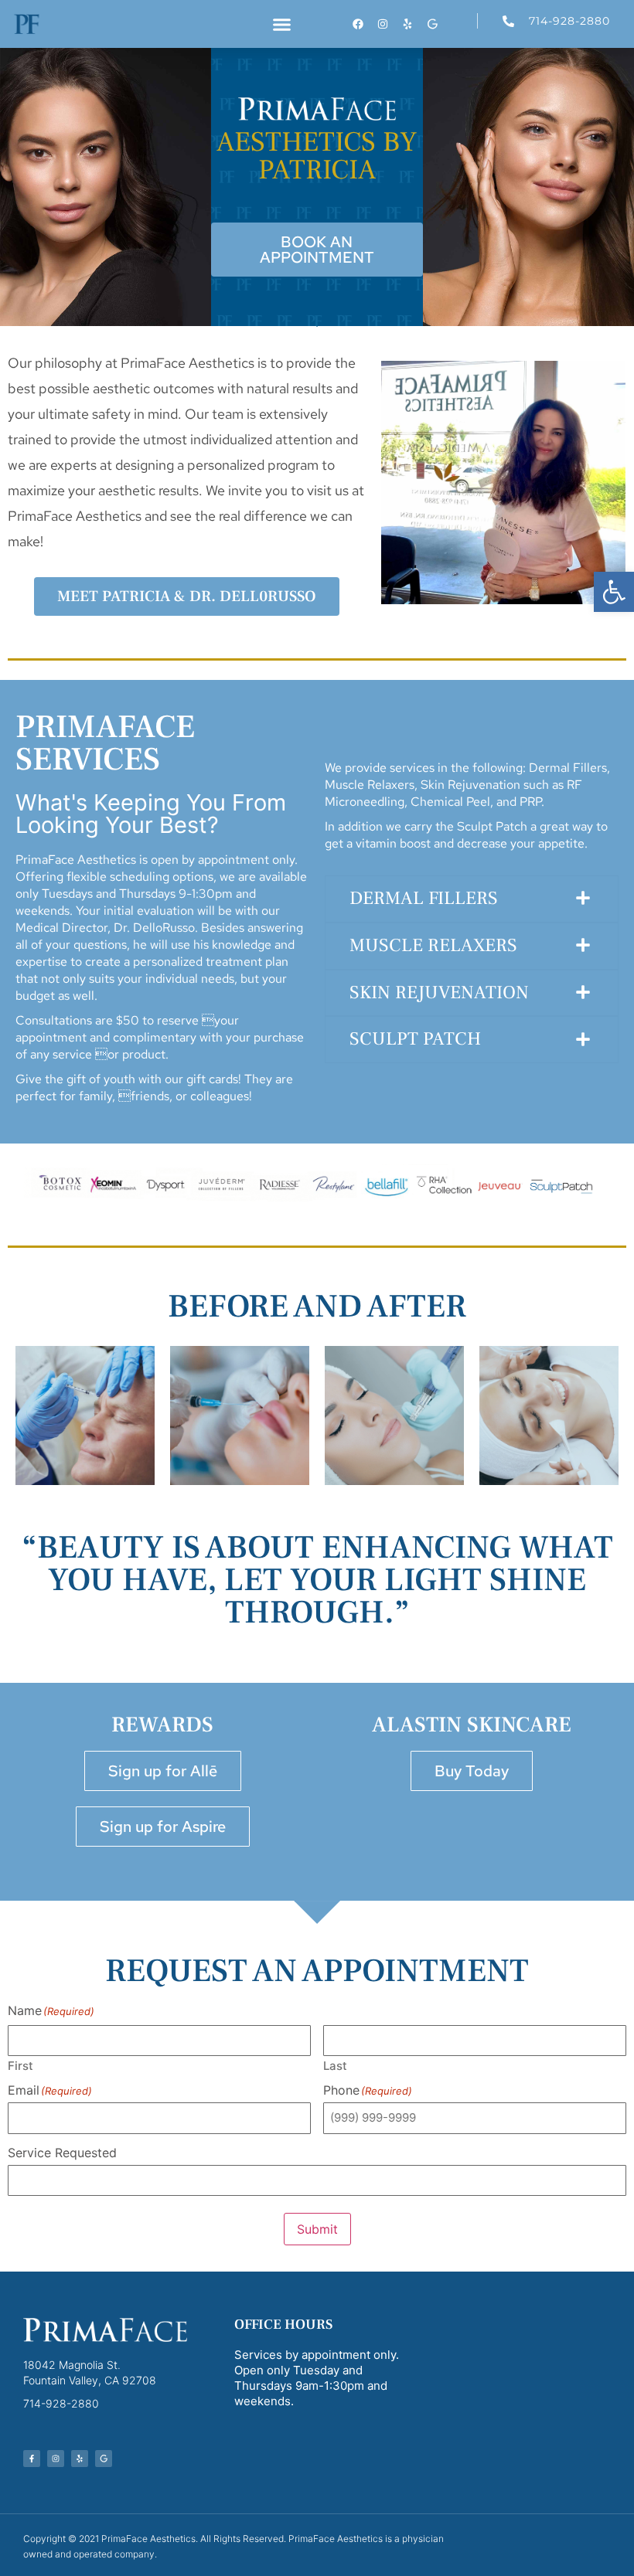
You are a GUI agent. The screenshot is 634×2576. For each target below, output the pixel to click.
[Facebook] (358, 24)
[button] (614, 592)
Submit (317, 2229)
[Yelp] (407, 24)
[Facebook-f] (32, 2459)
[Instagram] (383, 24)
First (20, 2065)
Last (335, 2065)
